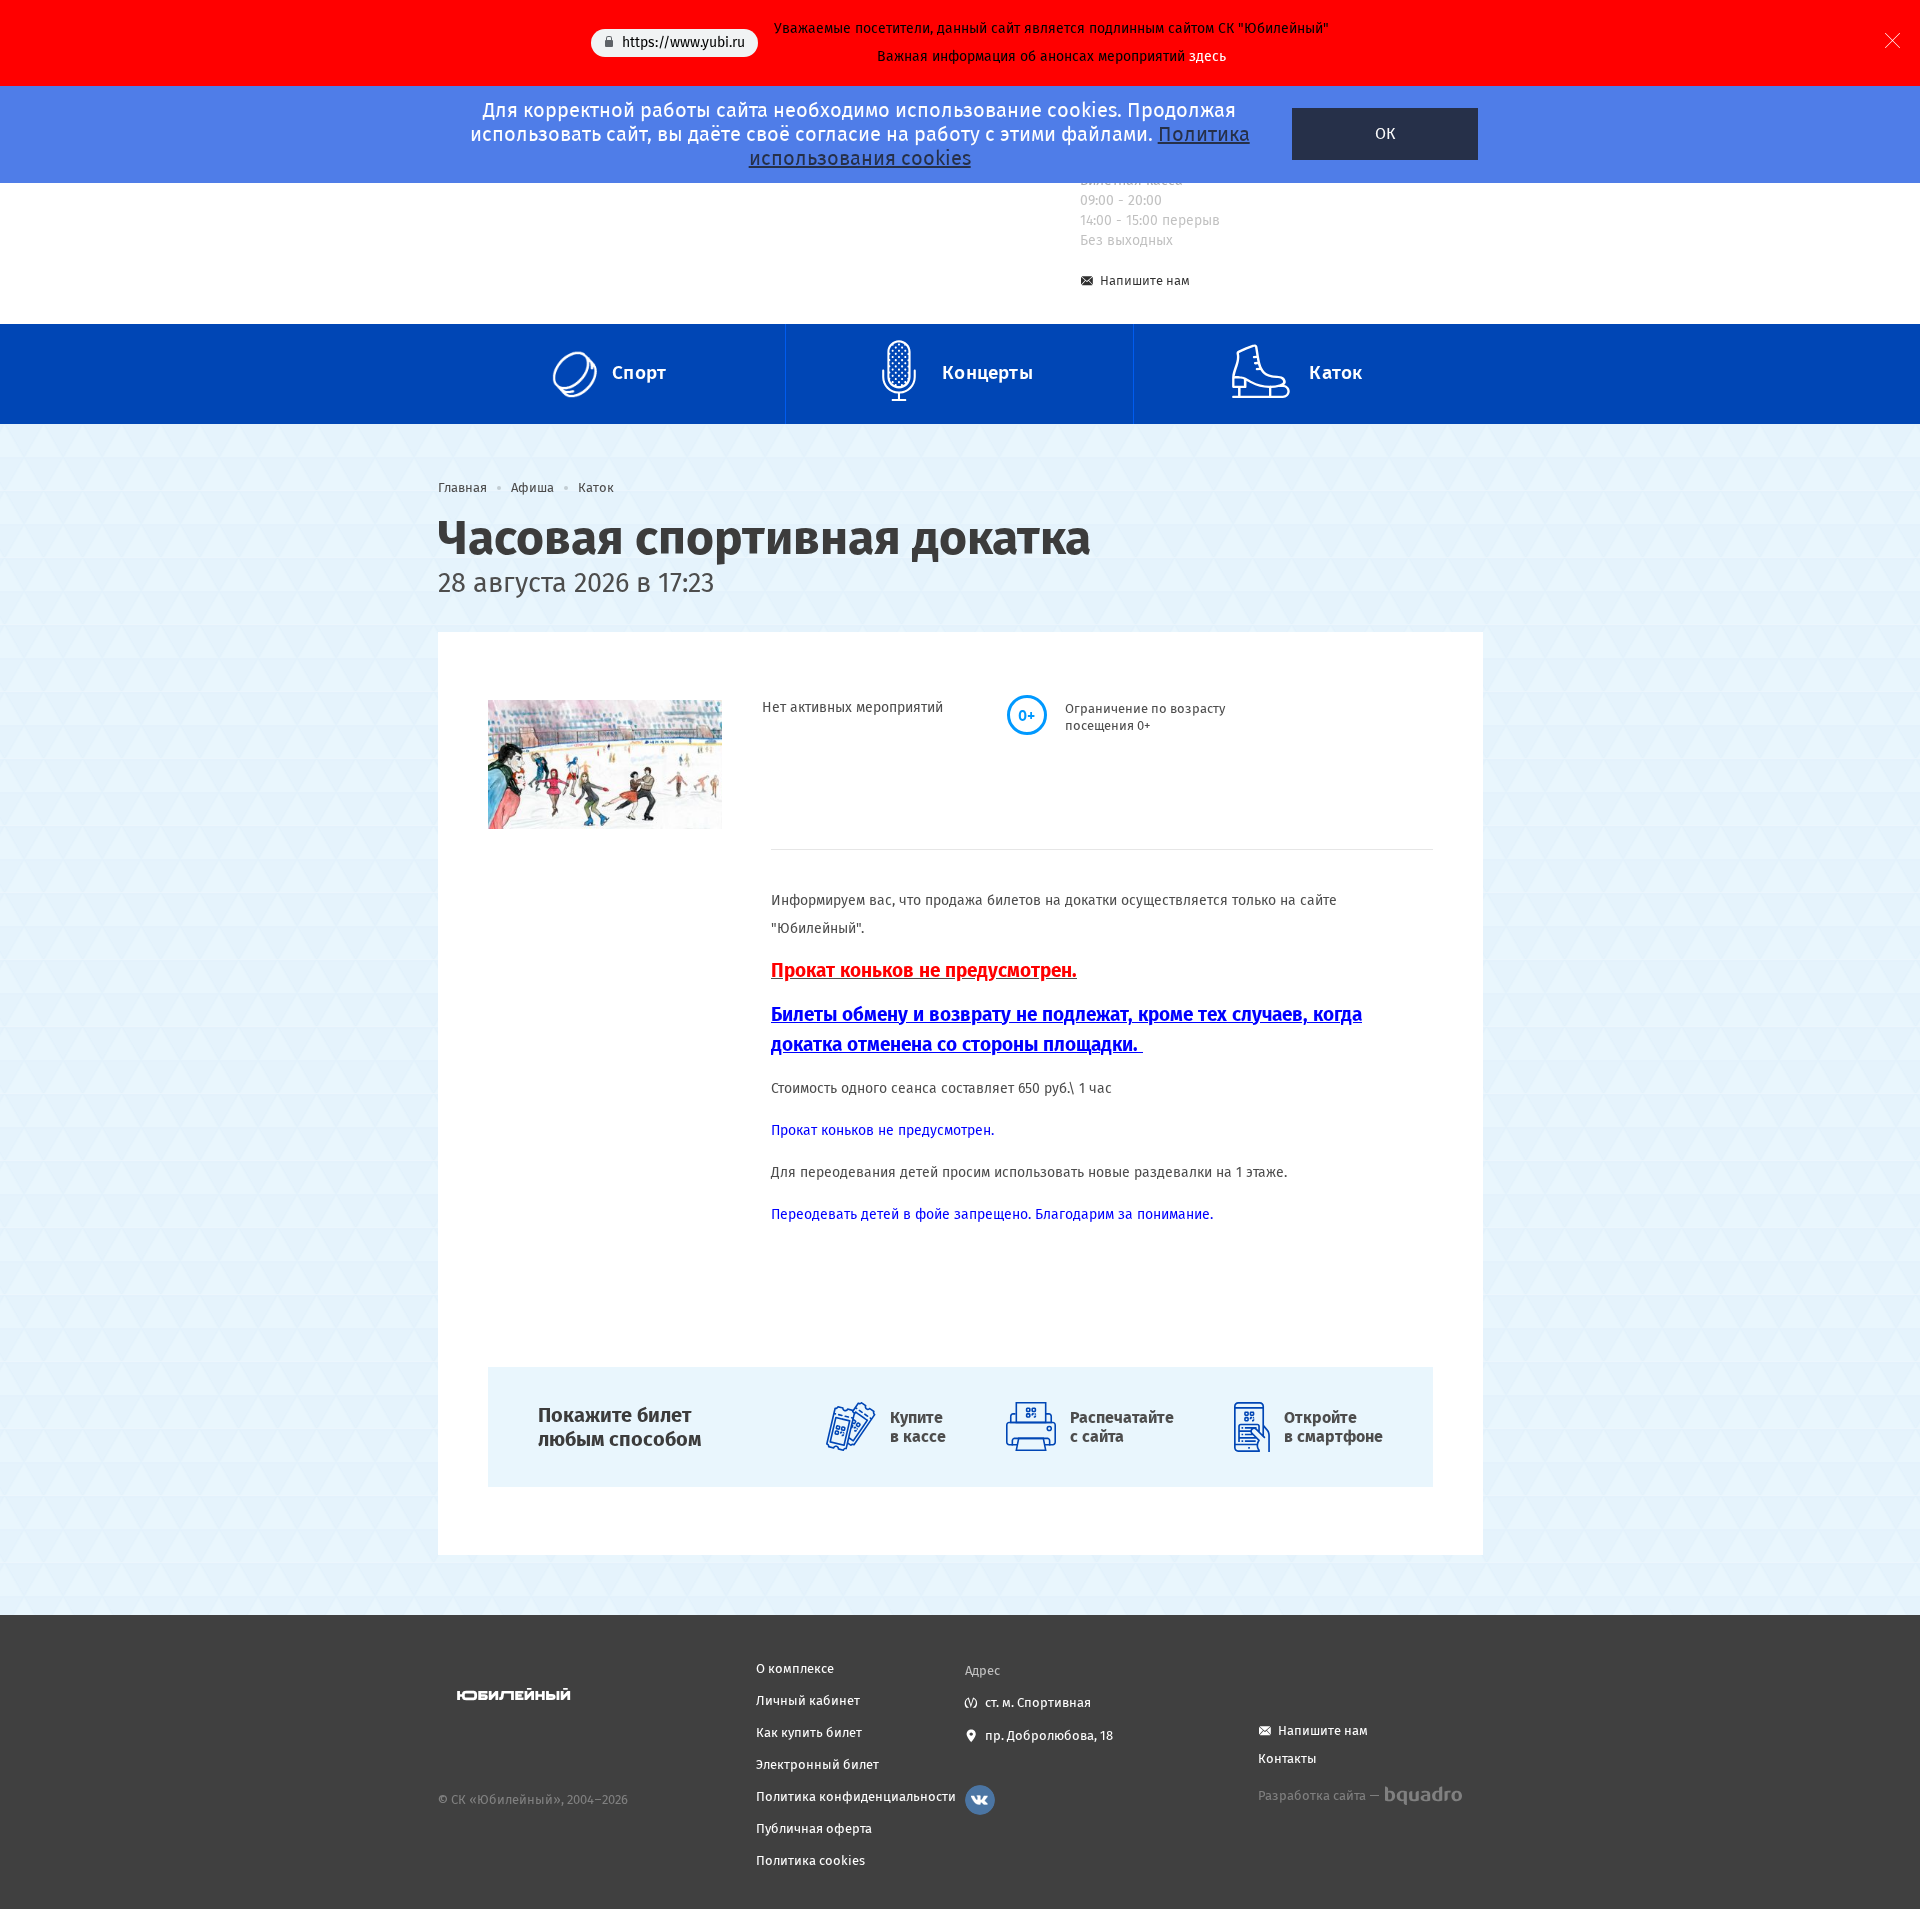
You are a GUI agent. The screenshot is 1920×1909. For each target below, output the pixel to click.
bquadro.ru (1422, 1796)
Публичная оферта (814, 1828)
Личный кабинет (808, 1700)
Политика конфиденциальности (856, 1796)
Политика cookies (810, 1860)
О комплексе (795, 1668)
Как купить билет (809, 1732)
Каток (596, 487)
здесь (1207, 56)
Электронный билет (817, 1764)
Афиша (532, 487)
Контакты (1287, 1758)
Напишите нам (1145, 280)
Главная (462, 487)
